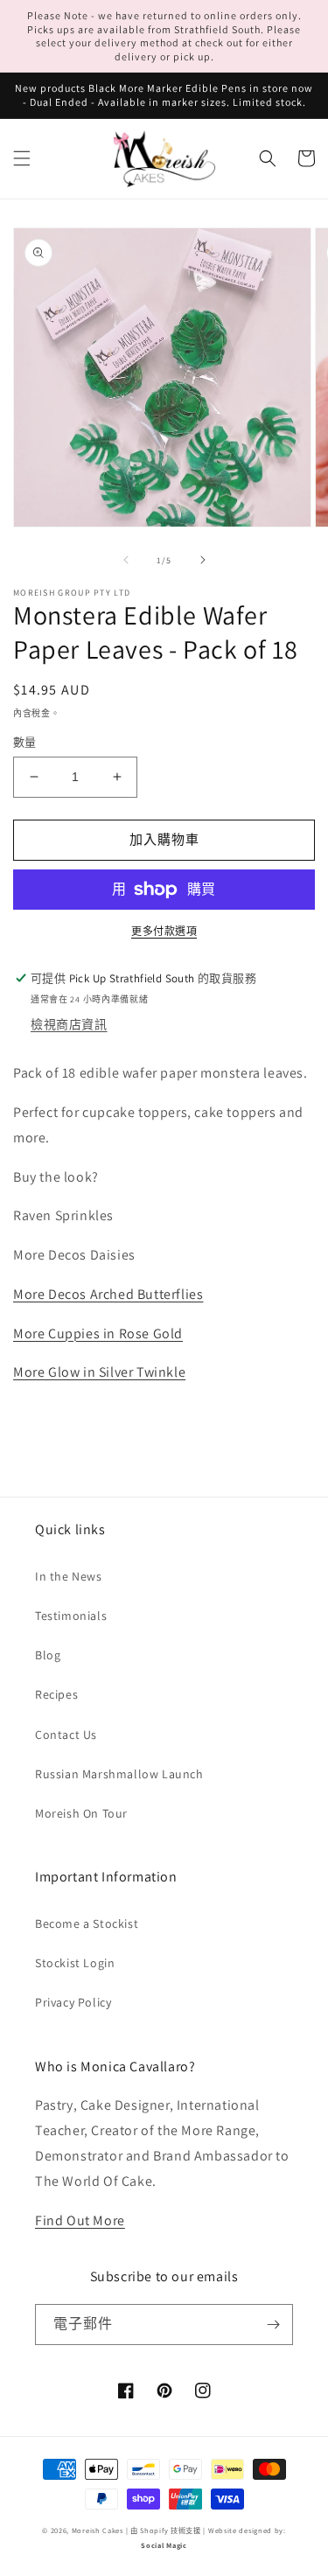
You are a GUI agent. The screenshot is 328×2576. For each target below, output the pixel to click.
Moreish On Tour (81, 1813)
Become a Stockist (87, 1923)
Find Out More (80, 2220)
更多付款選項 (164, 931)
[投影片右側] (203, 560)
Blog (48, 1655)
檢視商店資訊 (69, 1024)
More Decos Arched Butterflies (108, 1294)
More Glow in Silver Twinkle (99, 1372)
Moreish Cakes (98, 2530)
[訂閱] (273, 2325)
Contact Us (66, 1735)
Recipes (56, 1694)
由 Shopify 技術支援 (166, 2530)
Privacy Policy (73, 2002)
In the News (69, 1576)
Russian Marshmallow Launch (119, 1774)
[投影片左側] (126, 560)
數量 (25, 742)
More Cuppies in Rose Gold (98, 1333)
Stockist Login (75, 1963)
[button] (22, 158)
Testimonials (71, 1616)
